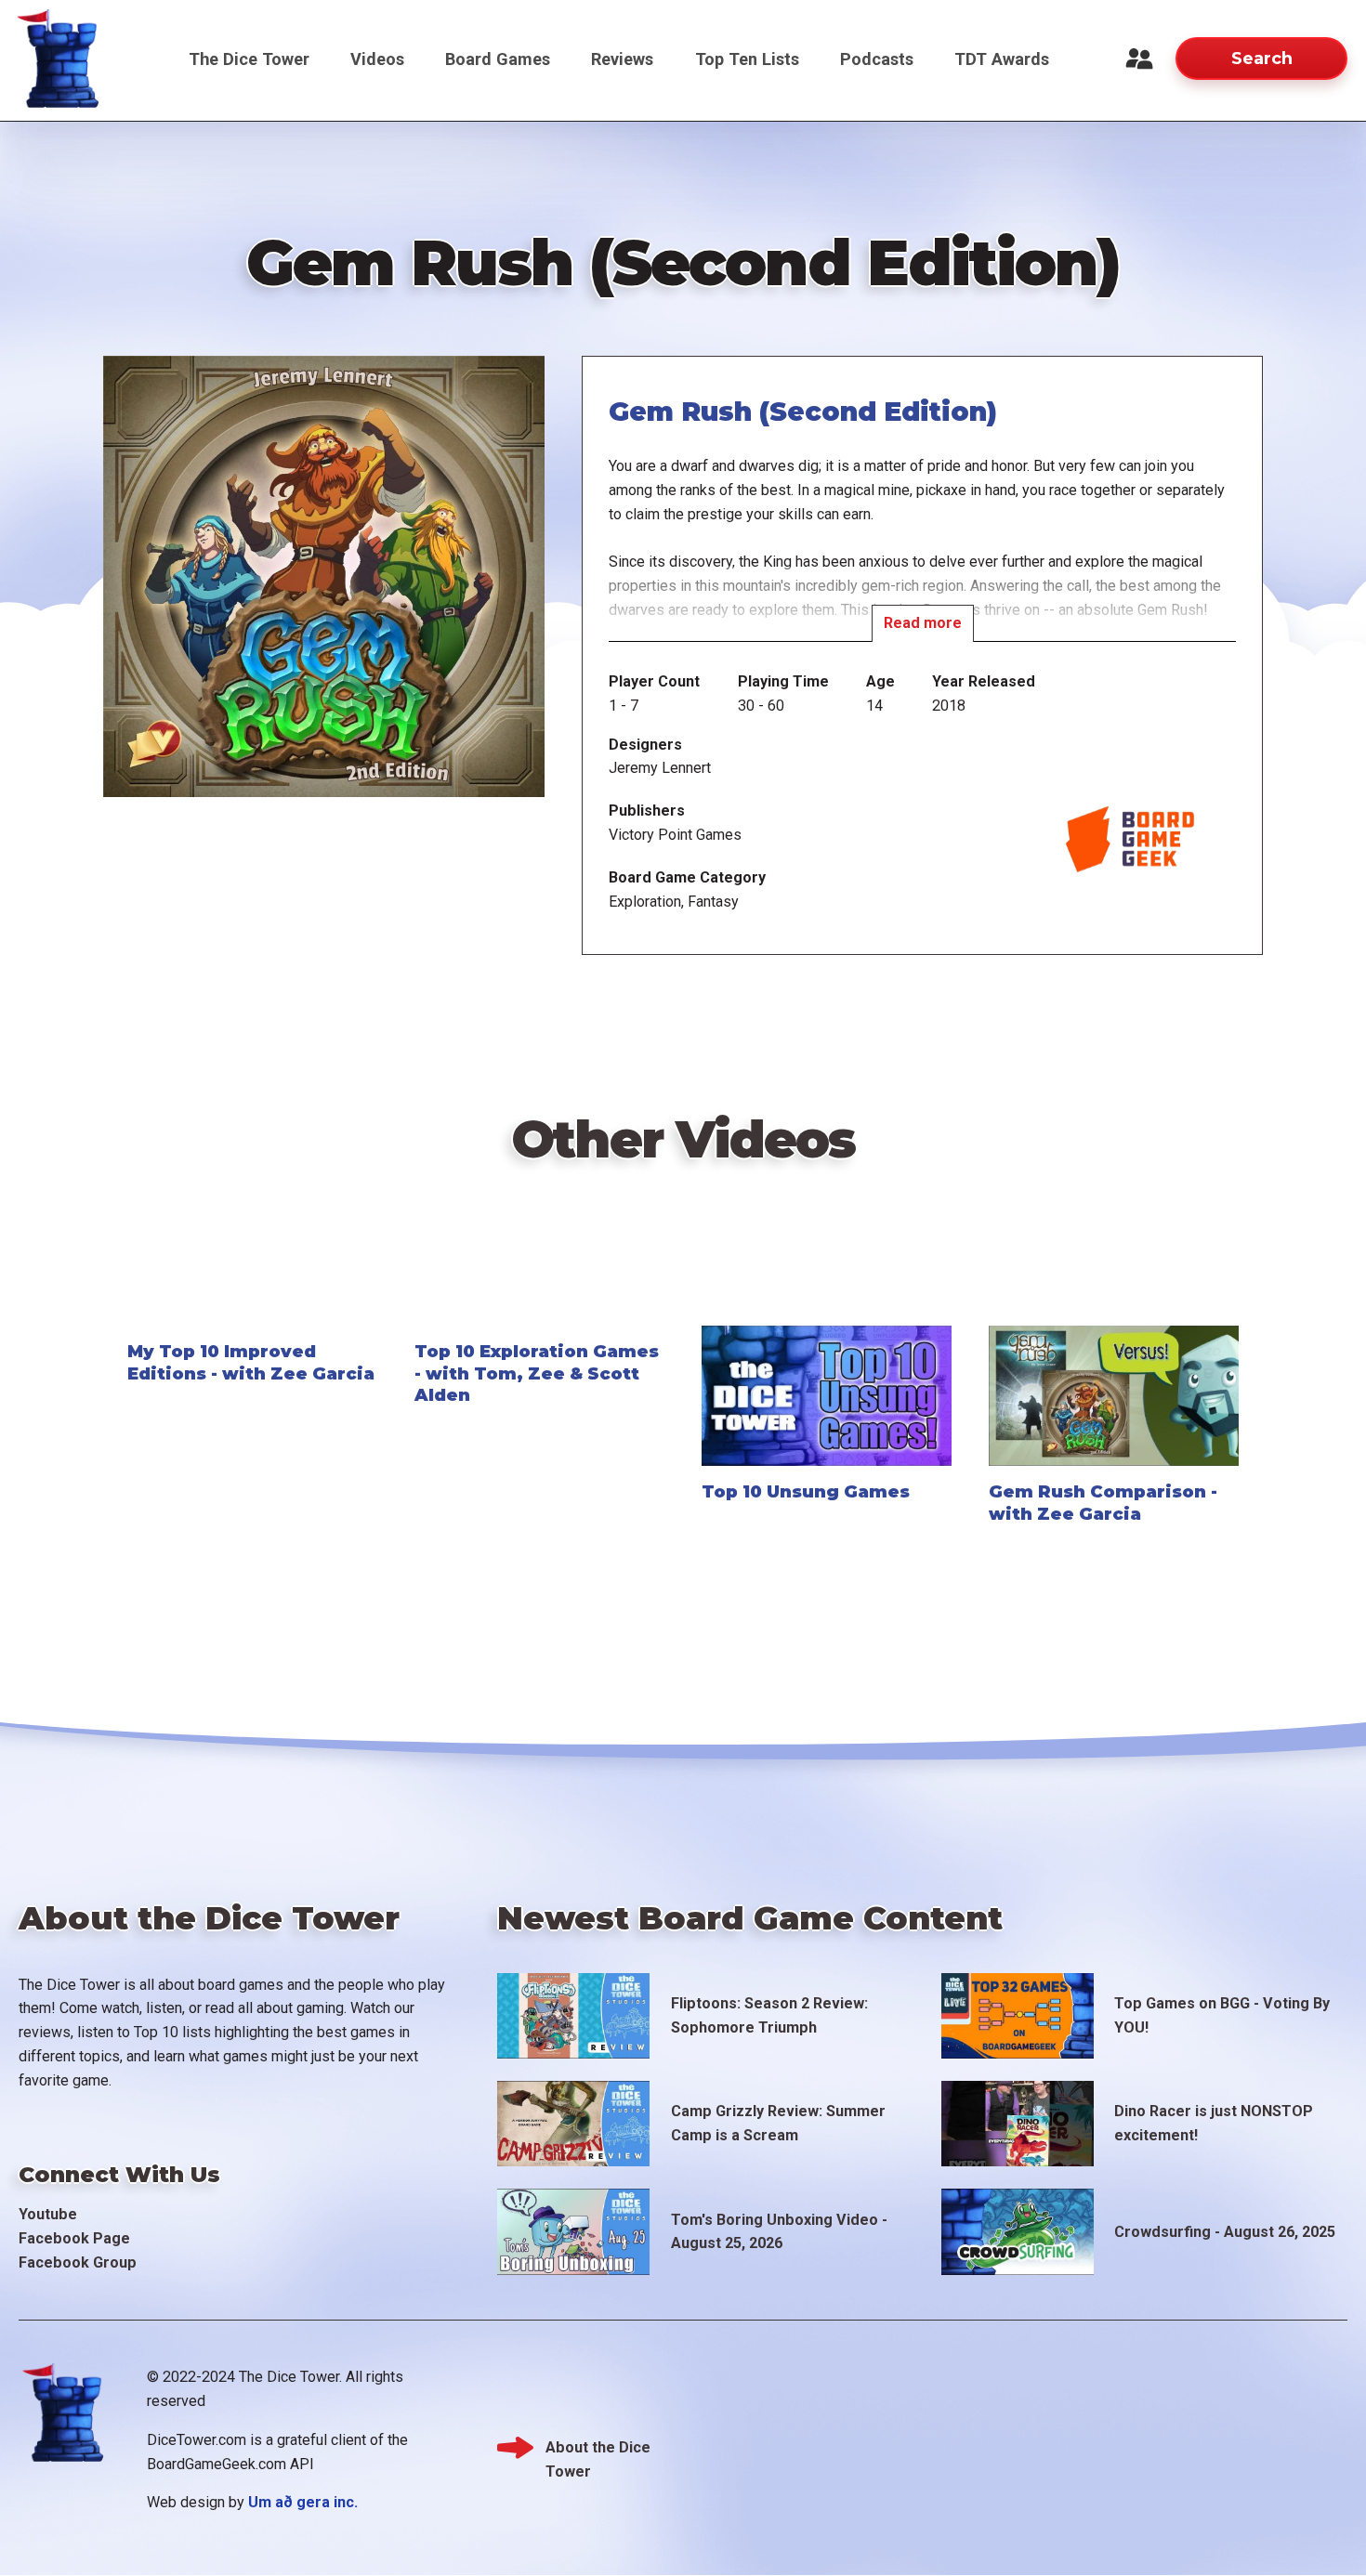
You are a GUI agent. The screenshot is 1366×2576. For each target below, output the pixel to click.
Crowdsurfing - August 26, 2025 (1225, 2232)
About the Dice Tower (598, 2449)
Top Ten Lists (747, 59)
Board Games (498, 59)
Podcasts (877, 59)
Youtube (48, 2214)
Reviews (622, 59)
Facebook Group (78, 2262)
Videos (377, 59)
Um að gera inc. (303, 2502)
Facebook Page (74, 2238)
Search (1262, 58)
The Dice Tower (249, 59)
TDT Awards (1002, 59)
